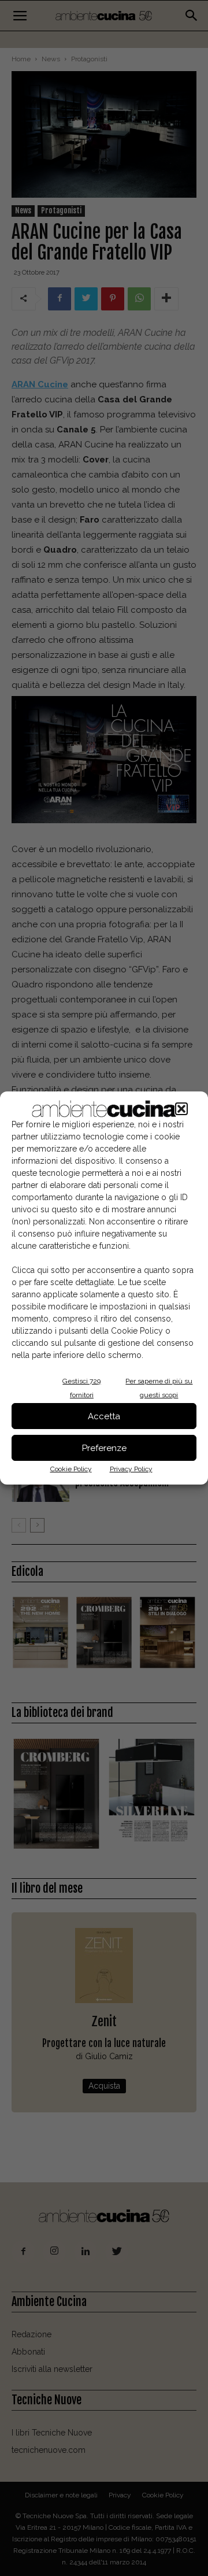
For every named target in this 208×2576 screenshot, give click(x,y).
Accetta (104, 1416)
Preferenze (104, 1448)
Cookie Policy (71, 1469)
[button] (181, 1109)
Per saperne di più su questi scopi (159, 1388)
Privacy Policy (131, 1469)
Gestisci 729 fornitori (81, 1388)
